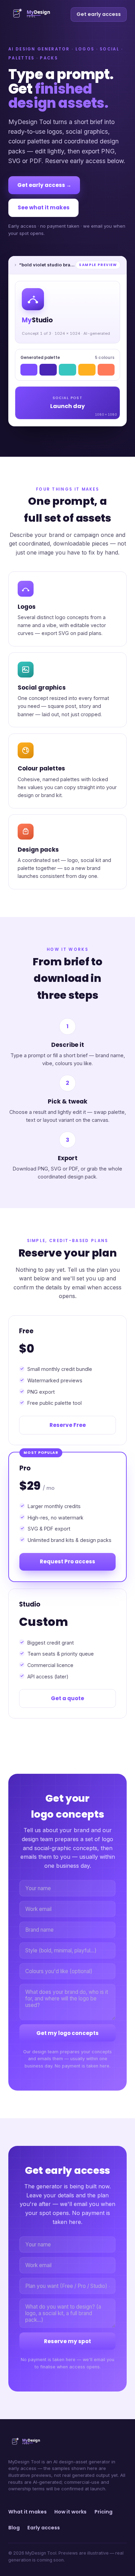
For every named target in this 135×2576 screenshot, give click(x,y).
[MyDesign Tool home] (38, 15)
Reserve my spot (67, 2341)
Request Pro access (67, 1561)
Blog (14, 2528)
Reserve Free (68, 1425)
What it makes (28, 2512)
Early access (44, 2528)
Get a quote (67, 1698)
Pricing (103, 2512)
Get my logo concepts (67, 2033)
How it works (70, 2512)
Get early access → (44, 185)
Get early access (99, 14)
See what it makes (44, 207)
